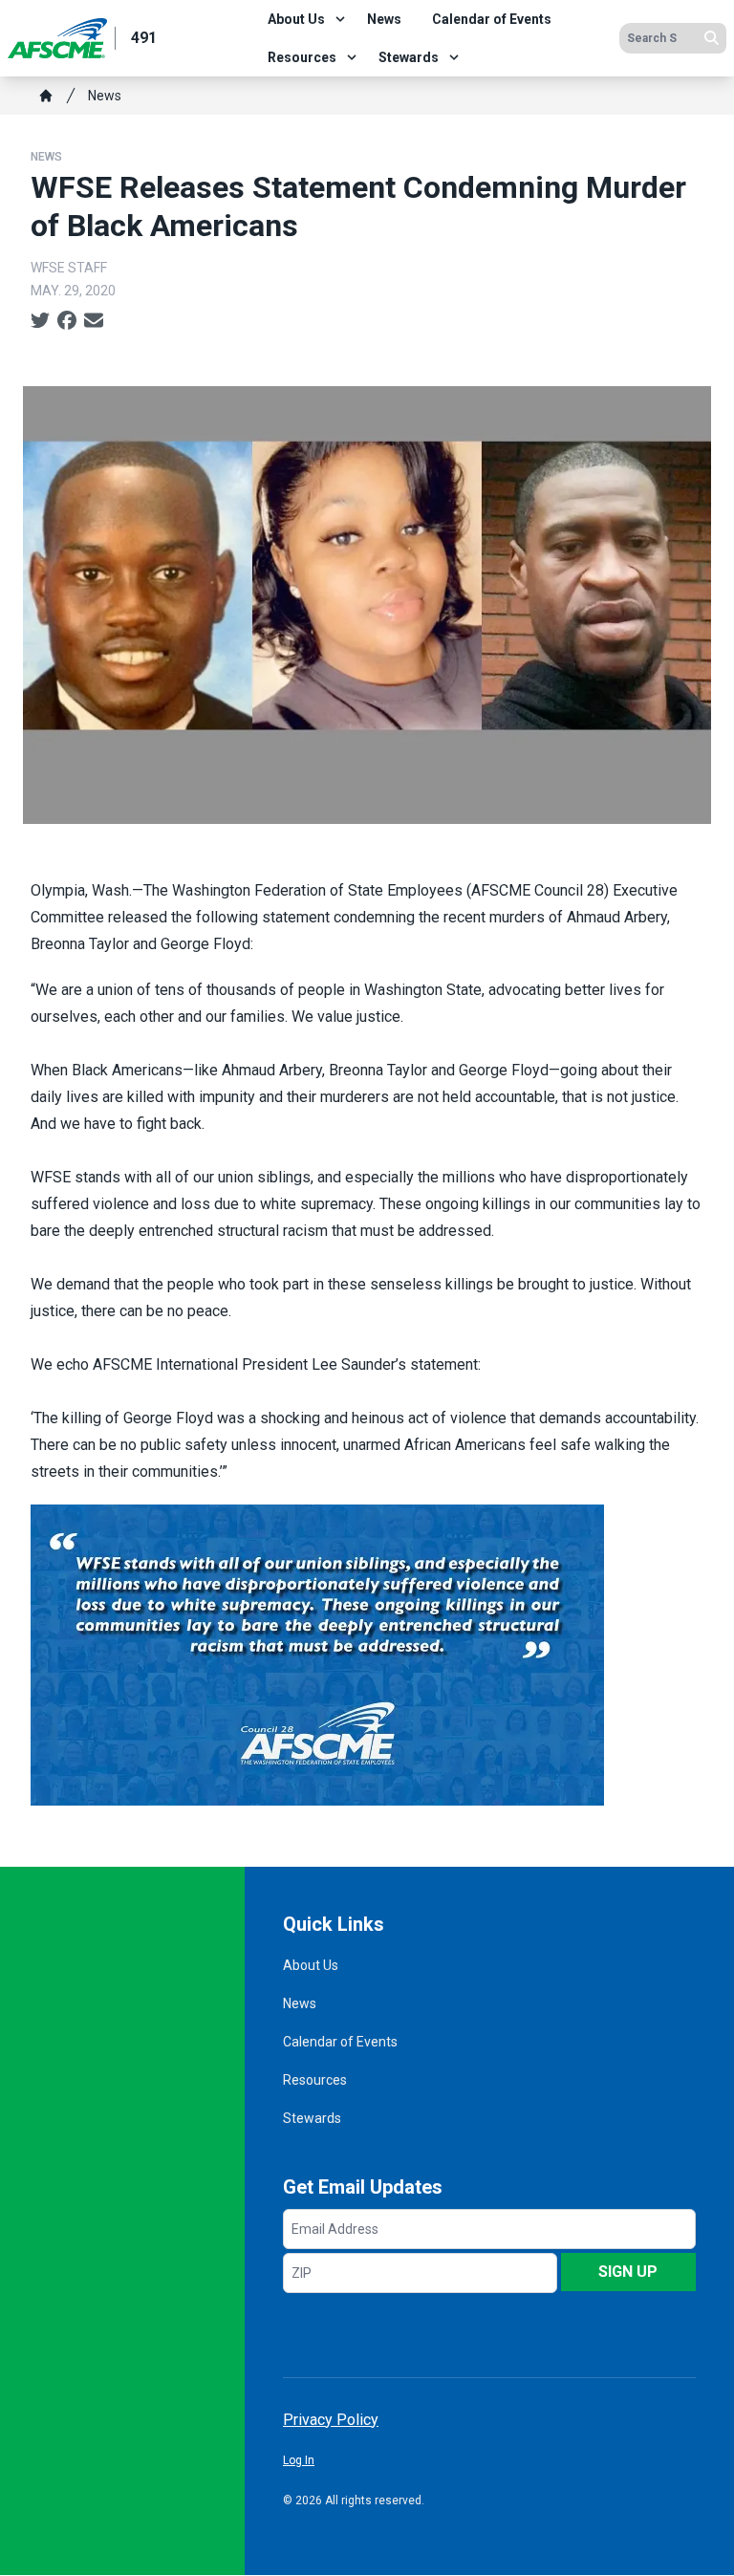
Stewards (409, 57)
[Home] (46, 96)
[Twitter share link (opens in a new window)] (40, 321)
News (384, 19)
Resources (302, 57)
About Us (296, 19)
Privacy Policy (331, 2420)
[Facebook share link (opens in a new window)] (67, 321)
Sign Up (628, 2272)
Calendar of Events (492, 19)
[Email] (94, 321)
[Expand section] (340, 19)
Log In (299, 2460)
